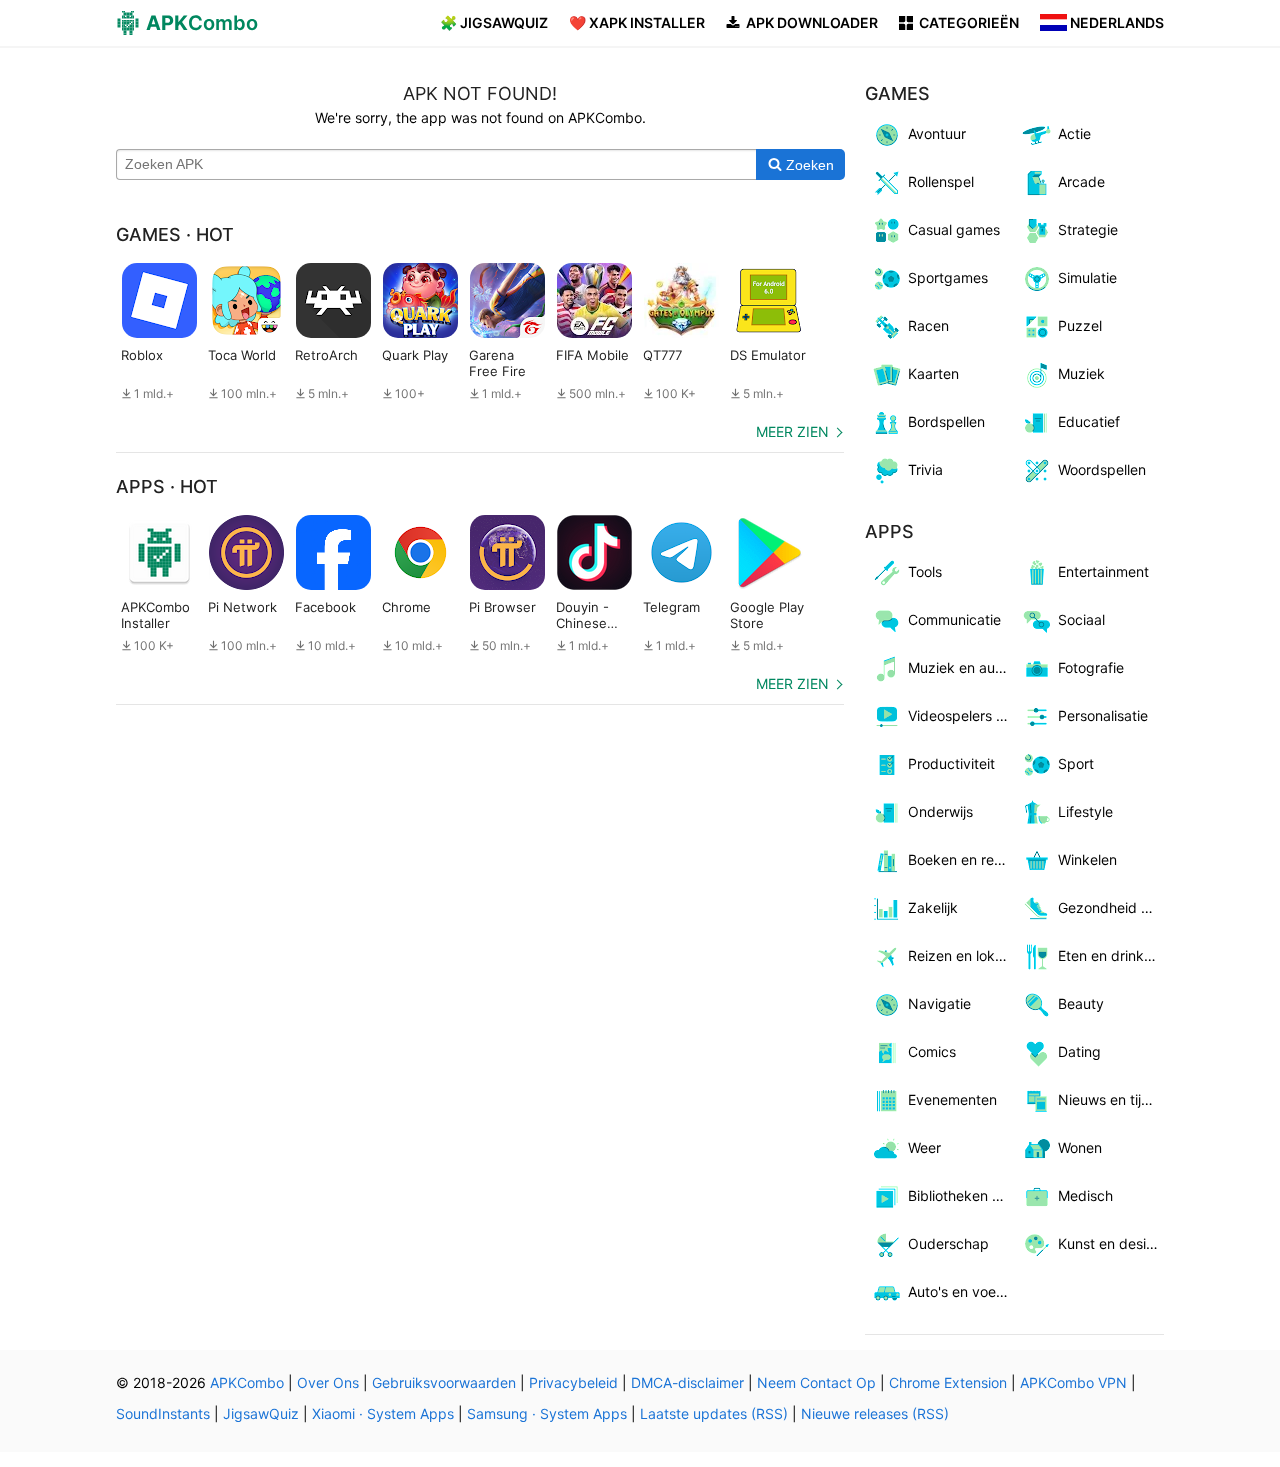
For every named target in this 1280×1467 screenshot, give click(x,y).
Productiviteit (951, 763)
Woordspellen (1102, 469)
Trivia (925, 469)
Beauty (1081, 1003)
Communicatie (954, 619)
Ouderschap (948, 1243)
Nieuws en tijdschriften (1111, 1099)
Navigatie (939, 1003)
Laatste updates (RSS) (714, 1413)
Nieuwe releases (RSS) (875, 1413)
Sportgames (948, 277)
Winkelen (1087, 859)
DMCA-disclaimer (687, 1382)
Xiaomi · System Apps (383, 1413)
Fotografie (1091, 667)
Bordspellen (946, 421)
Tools (925, 571)
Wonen (1080, 1147)
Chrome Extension (948, 1382)
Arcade (1081, 181)
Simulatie (1087, 277)
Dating (1079, 1051)
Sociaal (1081, 619)
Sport (1076, 763)
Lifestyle (1085, 811)
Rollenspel (941, 181)
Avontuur (937, 133)
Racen (928, 325)
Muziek (1081, 373)
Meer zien (792, 431)
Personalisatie (1103, 715)
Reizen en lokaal (961, 955)
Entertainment (1103, 571)
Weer (924, 1147)
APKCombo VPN (1073, 1382)
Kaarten (933, 373)
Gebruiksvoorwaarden (444, 1382)
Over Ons (328, 1382)
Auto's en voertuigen (961, 1291)
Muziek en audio (961, 667)
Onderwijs (940, 811)
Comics (932, 1051)
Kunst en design (1110, 1243)
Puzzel (1080, 325)
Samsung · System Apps (547, 1413)
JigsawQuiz (261, 1413)
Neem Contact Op (816, 1382)
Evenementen (952, 1099)
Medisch (1085, 1195)
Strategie (1088, 229)
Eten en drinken (1109, 955)
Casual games (954, 229)
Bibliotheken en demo (961, 1195)
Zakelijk (933, 907)
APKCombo (247, 1382)
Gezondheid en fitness (1111, 907)
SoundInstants (163, 1413)
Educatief (1089, 421)
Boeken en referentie (961, 859)
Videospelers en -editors (961, 715)
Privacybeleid (573, 1382)
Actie (1074, 133)
